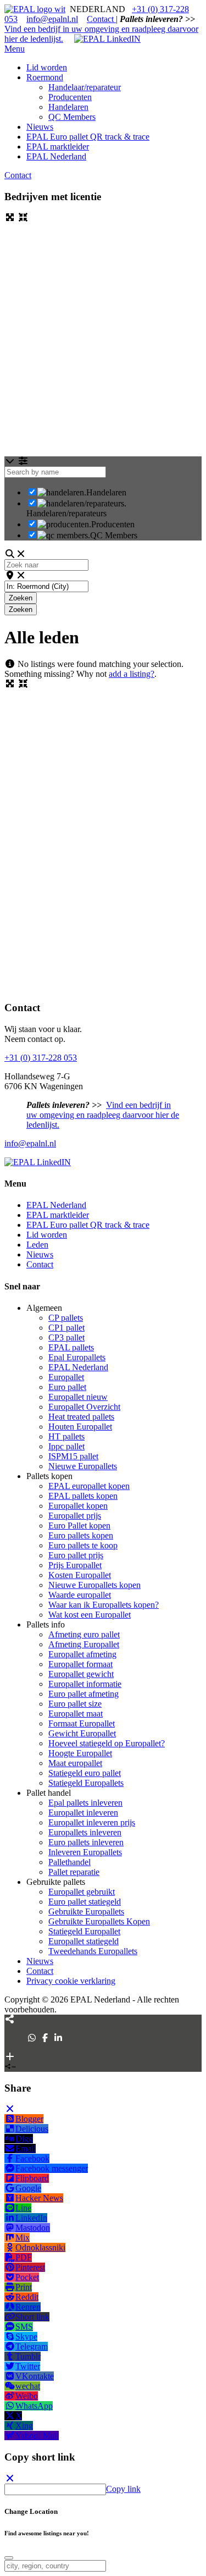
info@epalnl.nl (52, 19)
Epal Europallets (77, 1357)
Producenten (113, 524)
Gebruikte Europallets (86, 1912)
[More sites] (10, 2019)
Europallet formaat (80, 1664)
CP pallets (66, 1318)
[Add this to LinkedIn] (58, 2038)
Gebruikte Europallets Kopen (99, 1921)
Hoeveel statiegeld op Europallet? (107, 1743)
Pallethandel (69, 1862)
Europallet (66, 1377)
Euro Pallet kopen (79, 1526)
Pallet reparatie (74, 1872)
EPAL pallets (71, 1347)
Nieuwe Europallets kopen (94, 1585)
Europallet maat (76, 1714)
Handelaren (106, 492)
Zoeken (23, 598)
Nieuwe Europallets (83, 1466)
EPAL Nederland (56, 1205)
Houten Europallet (80, 1427)
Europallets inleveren (85, 1832)
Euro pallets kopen (81, 1535)
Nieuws (40, 1254)
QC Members (114, 535)
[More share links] (10, 2057)
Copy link (123, 2489)
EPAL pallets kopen (83, 1496)
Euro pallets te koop (83, 1545)
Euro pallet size (75, 1704)
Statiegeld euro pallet (85, 1773)
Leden (37, 1245)
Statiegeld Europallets (86, 1783)
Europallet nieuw (78, 1397)
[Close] (10, 2109)
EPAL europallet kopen (89, 1486)
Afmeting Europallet (84, 1644)
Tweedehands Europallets (93, 1951)
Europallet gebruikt (82, 1892)
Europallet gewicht (81, 1674)
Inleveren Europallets (85, 1852)
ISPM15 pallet (73, 1456)
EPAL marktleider (58, 1215)
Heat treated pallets (81, 1417)
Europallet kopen (78, 1506)
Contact (101, 19)
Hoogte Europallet (80, 1753)
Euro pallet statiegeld (85, 1902)
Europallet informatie (85, 1684)
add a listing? (132, 674)
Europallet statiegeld (83, 1941)
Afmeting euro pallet (84, 1634)
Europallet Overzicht (84, 1407)
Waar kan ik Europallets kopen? (104, 1605)
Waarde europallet (80, 1595)
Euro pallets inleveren (86, 1842)
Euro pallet (67, 1387)
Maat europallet (75, 1763)
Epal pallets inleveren (85, 1803)
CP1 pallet (66, 1328)
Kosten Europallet (80, 1575)
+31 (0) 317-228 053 (41, 1058)
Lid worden (47, 1235)
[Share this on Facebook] (45, 2038)
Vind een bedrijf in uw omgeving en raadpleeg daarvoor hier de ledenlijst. (103, 1115)
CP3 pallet (66, 1337)
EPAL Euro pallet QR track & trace (88, 1225)
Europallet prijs (75, 1516)
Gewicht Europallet (82, 1733)
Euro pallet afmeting (83, 1694)
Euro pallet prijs (76, 1555)
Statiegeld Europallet (84, 1931)
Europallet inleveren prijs (92, 1822)
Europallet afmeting (82, 1654)
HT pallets (66, 1436)
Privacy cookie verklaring (71, 1981)
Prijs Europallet (75, 1565)
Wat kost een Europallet (90, 1615)
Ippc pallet (66, 1446)
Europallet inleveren (83, 1813)
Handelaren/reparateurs (66, 513)
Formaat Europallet (82, 1723)
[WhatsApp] (32, 2038)
